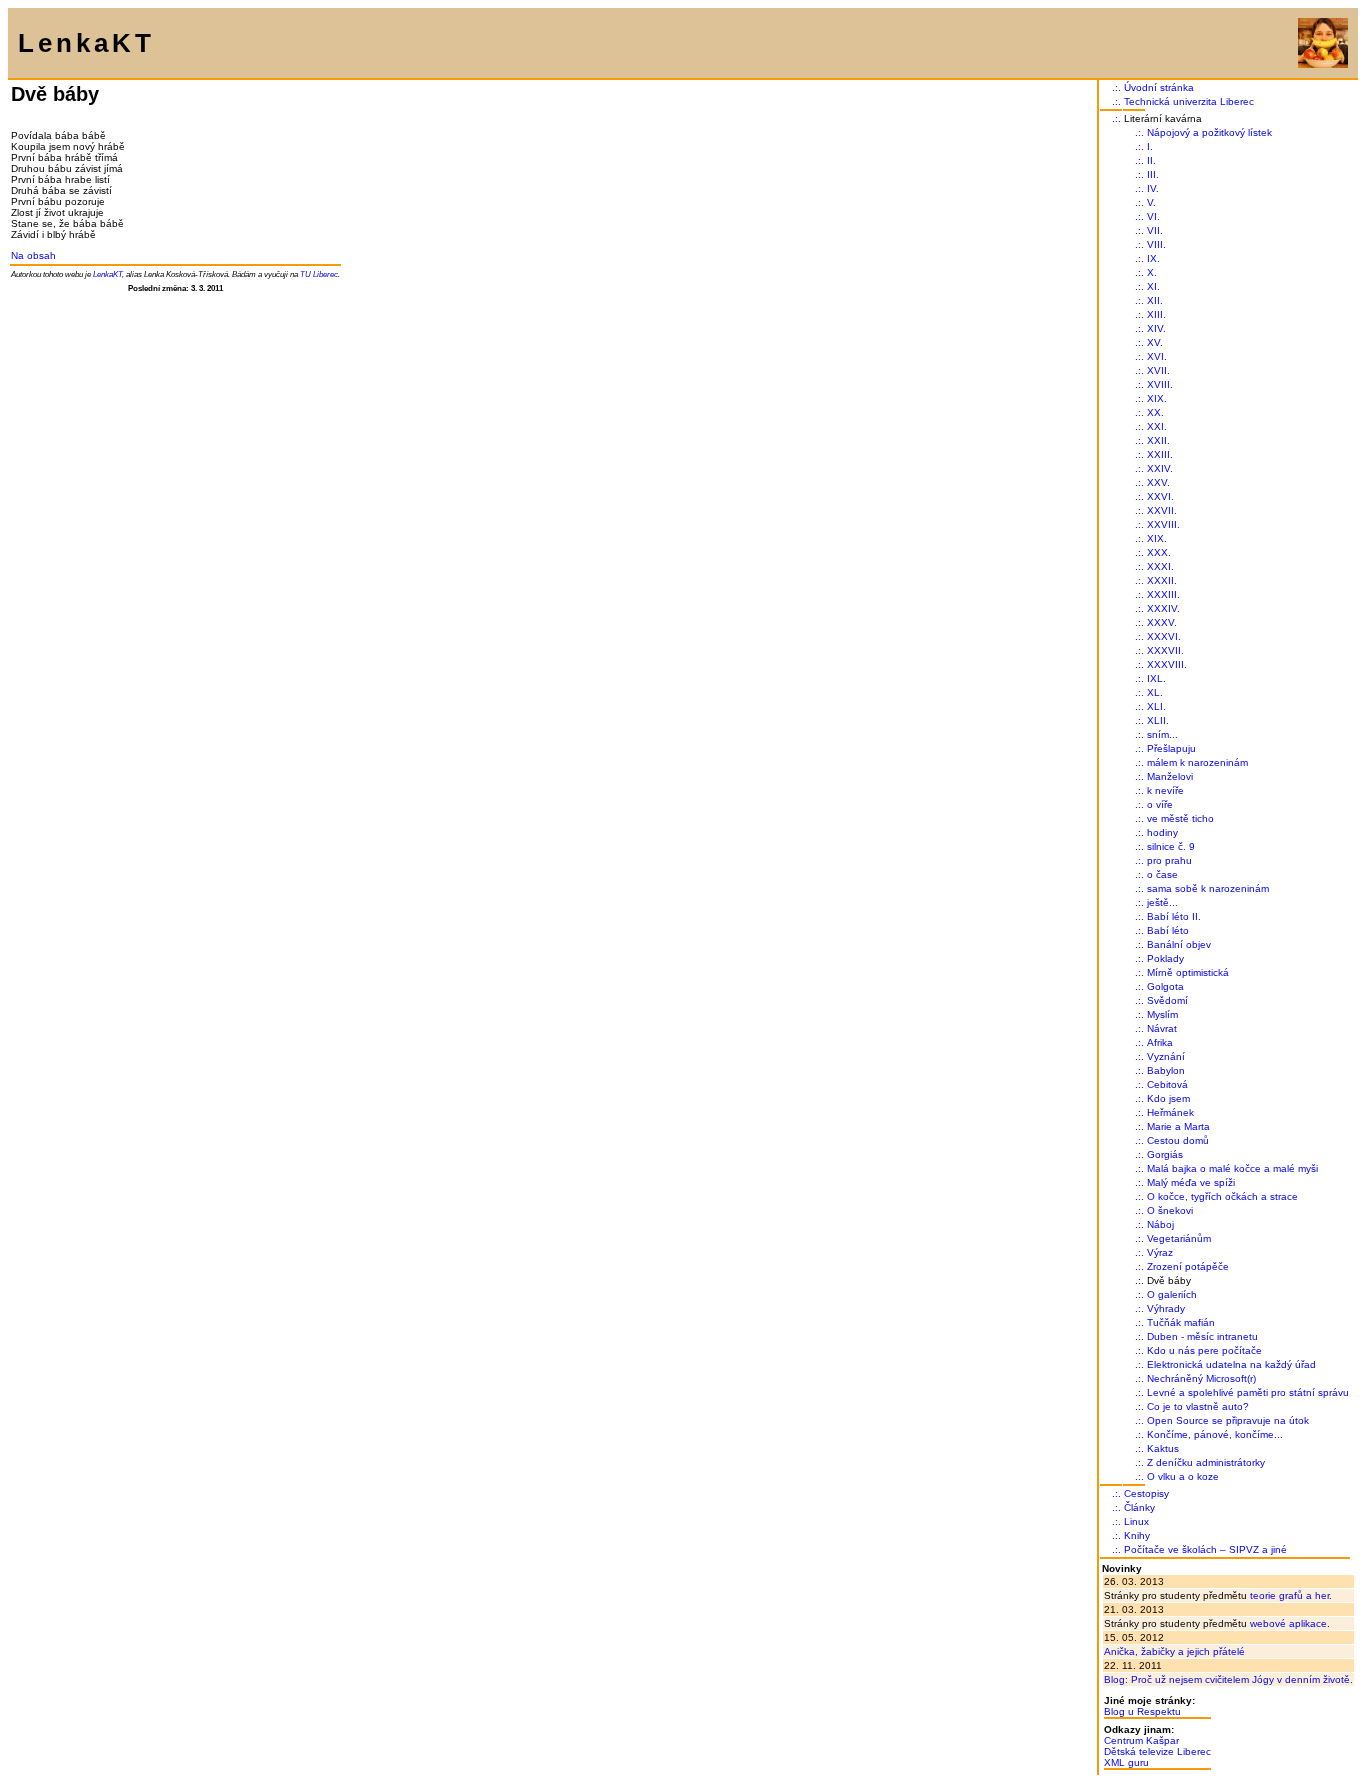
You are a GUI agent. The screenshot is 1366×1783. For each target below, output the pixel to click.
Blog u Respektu (1142, 1711)
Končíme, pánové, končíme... (1215, 1434)
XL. (1155, 692)
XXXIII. (1163, 594)
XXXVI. (1164, 636)
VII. (1155, 230)
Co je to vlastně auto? (1198, 1406)
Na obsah (33, 255)
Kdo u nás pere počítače (1204, 1350)
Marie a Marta (1178, 1126)
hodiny (1162, 832)
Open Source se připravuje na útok (1228, 1420)
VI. (1153, 216)
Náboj (1160, 1224)
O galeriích (1172, 1294)
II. (1151, 160)
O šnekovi (1170, 1210)
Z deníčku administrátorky (1206, 1462)
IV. (1153, 188)
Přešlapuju (1171, 748)
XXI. (1157, 426)
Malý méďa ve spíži (1191, 1182)
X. (1152, 272)
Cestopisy (1146, 1493)
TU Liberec (319, 274)
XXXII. (1162, 580)
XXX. (1159, 552)
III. (1153, 174)
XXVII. (1162, 510)
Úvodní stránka (1159, 87)
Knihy (1137, 1535)
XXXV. (1162, 622)
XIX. (1157, 398)
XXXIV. (1163, 608)
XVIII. (1160, 384)
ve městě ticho (1180, 818)
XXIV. (1160, 468)
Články (1139, 1507)
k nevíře (1165, 790)
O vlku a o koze (1183, 1476)
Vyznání (1166, 1056)
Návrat (1162, 1028)
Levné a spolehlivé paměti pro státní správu (1248, 1392)
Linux (1136, 1521)
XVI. (1157, 356)
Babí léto (1168, 930)
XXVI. (1160, 496)
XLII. (1158, 720)
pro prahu (1169, 860)
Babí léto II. (1174, 916)
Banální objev (1179, 944)
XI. (1153, 286)
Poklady (1165, 958)
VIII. (1156, 244)
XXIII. (1160, 454)
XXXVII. (1165, 650)
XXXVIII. (1167, 664)
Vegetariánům (1179, 1238)
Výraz (1160, 1252)
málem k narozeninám (1197, 762)
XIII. (1156, 314)
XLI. (1156, 706)
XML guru (1126, 1762)
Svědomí (1167, 1000)
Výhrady (1166, 1308)
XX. (1155, 412)
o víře (1160, 804)
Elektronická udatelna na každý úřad (1231, 1364)
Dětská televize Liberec (1157, 1751)
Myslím (1162, 1014)
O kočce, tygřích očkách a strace (1222, 1196)
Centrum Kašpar (1141, 1740)
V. (1151, 202)
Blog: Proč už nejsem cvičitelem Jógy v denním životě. (1228, 1679)
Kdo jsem (1168, 1098)
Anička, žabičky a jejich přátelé (1174, 1651)
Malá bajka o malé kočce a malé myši (1232, 1168)
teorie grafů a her (1289, 1595)
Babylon (1166, 1070)
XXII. (1158, 440)
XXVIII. (1163, 524)
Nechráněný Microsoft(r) (1201, 1378)
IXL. (1156, 678)
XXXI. (1160, 566)
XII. (1155, 300)
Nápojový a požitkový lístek (1209, 132)
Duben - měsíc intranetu (1202, 1336)
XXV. (1158, 482)
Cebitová (1167, 1084)
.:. (1116, 87)
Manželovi (1170, 776)
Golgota (1165, 986)
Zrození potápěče (1188, 1266)
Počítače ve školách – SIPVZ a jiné (1205, 1549)
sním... (1162, 734)
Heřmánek (1170, 1112)
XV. (1155, 342)
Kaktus (1163, 1448)
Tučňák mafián (1181, 1322)
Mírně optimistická (1188, 972)
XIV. (1156, 328)
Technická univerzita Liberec (1189, 101)
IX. (1153, 258)
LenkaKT (107, 274)
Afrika (1160, 1042)
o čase (1162, 874)
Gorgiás (1165, 1154)
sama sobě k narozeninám (1208, 888)
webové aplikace (1288, 1623)
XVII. (1158, 370)
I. (1150, 146)
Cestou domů (1178, 1140)
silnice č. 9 (1171, 846)
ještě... (1162, 902)
